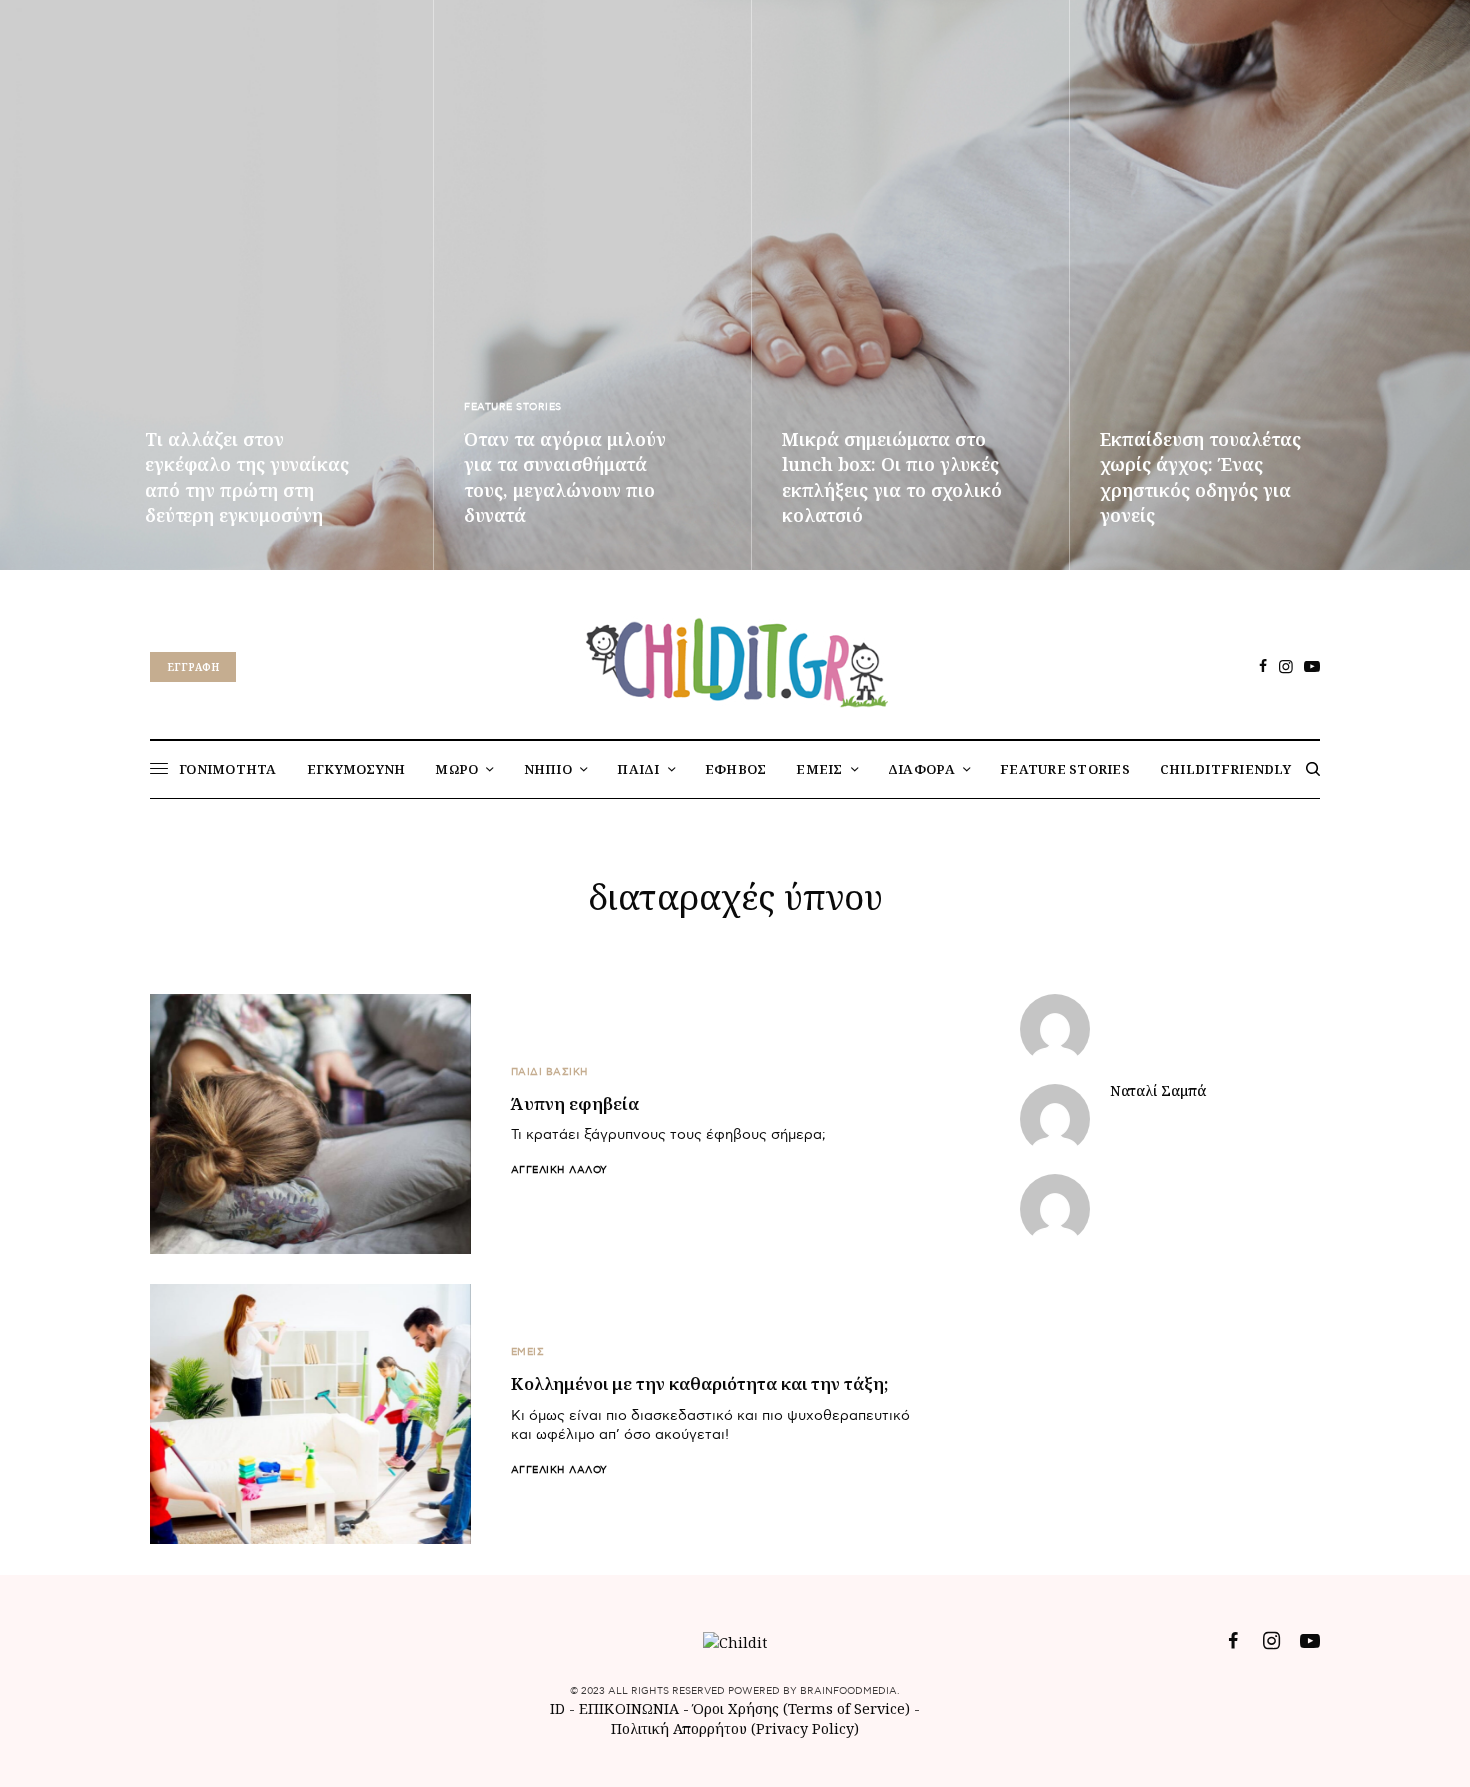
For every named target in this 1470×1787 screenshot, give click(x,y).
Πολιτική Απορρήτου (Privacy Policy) (735, 1728)
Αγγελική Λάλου (559, 1170)
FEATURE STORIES (513, 407)
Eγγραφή (193, 667)
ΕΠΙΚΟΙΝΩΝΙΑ (631, 1708)
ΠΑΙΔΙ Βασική (550, 1072)
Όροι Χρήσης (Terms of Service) (801, 1708)
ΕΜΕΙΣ (528, 1352)
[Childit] (735, 659)
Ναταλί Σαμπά (1158, 1091)
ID (557, 1708)
